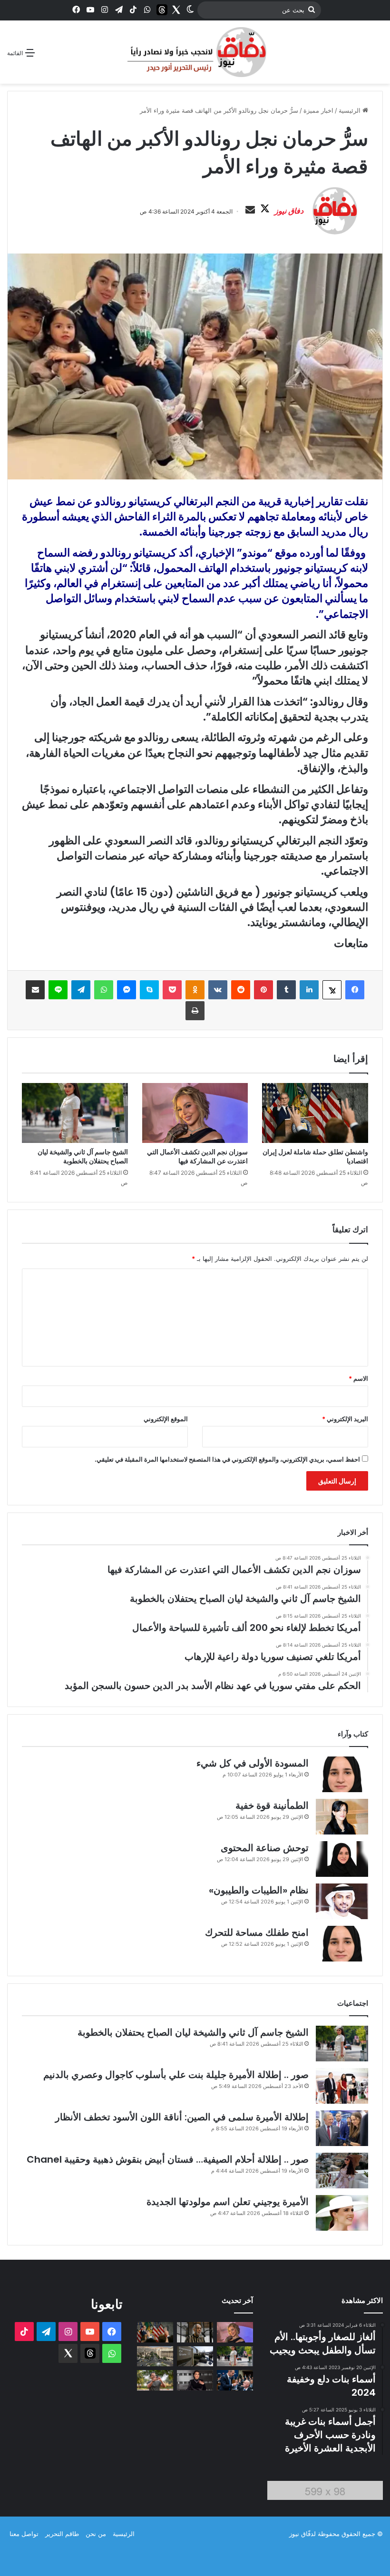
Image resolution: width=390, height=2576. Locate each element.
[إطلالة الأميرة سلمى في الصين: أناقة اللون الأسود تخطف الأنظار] (342, 2128)
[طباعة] (195, 1011)
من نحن (96, 2534)
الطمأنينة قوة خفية (272, 1805)
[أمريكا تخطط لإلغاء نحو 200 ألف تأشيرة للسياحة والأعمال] (195, 2356)
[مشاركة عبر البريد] (35, 990)
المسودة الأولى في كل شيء (253, 1763)
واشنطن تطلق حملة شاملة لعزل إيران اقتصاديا (315, 1156)
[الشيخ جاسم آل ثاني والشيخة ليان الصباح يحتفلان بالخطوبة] (75, 1113)
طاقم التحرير (62, 2534)
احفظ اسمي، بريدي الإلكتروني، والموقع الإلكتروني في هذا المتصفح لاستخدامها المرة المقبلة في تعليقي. (227, 1459)
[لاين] (58, 990)
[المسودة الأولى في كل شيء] (342, 1774)
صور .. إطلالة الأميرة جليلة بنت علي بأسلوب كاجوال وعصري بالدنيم (176, 2075)
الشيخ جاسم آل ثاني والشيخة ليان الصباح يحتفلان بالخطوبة (83, 1156)
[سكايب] (149, 990)
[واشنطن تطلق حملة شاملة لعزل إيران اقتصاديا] (315, 1113)
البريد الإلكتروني (345, 1419)
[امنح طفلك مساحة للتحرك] (342, 1944)
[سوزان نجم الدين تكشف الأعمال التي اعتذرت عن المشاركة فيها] (195, 1113)
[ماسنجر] (127, 990)
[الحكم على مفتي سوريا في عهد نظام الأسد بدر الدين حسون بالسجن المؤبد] (195, 2332)
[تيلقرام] (81, 990)
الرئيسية (351, 110)
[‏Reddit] (241, 990)
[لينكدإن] (309, 990)
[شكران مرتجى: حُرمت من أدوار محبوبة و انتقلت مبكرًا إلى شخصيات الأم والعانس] (195, 2380)
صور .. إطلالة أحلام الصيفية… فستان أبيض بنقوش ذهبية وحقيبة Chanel (168, 2159)
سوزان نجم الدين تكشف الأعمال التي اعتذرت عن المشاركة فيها (197, 1156)
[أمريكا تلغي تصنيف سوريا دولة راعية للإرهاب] (155, 2356)
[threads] (162, 10)
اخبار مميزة (318, 110)
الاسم (358, 1378)
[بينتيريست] (263, 990)
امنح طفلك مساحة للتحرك (257, 1932)
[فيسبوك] (355, 990)
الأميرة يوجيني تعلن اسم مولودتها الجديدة (228, 2202)
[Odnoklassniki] (195, 990)
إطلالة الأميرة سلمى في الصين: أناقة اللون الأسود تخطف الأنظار (182, 2117)
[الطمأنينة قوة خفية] (342, 1817)
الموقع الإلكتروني (166, 1419)
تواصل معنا (24, 2534)
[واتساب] (104, 990)
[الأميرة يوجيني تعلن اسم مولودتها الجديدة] (342, 2213)
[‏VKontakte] (218, 990)
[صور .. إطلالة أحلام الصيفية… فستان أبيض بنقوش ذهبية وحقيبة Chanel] (342, 2171)
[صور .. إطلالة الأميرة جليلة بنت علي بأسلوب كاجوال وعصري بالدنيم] (342, 2086)
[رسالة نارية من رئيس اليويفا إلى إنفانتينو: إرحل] (235, 2380)
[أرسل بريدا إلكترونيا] (250, 210)
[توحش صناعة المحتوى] (342, 1859)
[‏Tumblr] (286, 990)
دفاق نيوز (289, 211)
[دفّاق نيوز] (195, 52)
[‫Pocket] (172, 990)
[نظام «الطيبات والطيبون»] (342, 1901)
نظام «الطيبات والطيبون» (259, 1890)
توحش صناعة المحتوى (265, 1848)
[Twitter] (176, 10)
